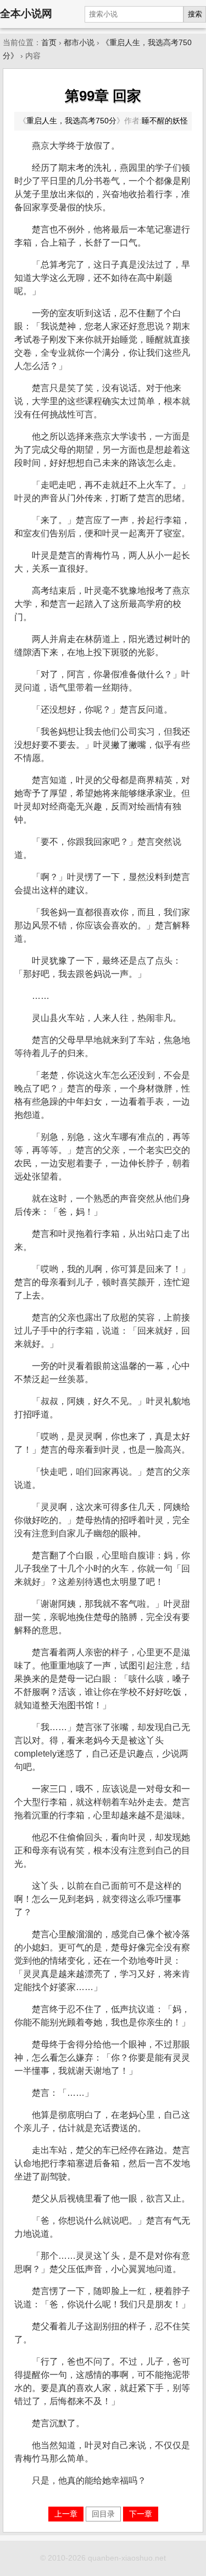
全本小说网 (26, 13)
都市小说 (79, 43)
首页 (49, 43)
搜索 (195, 14)
